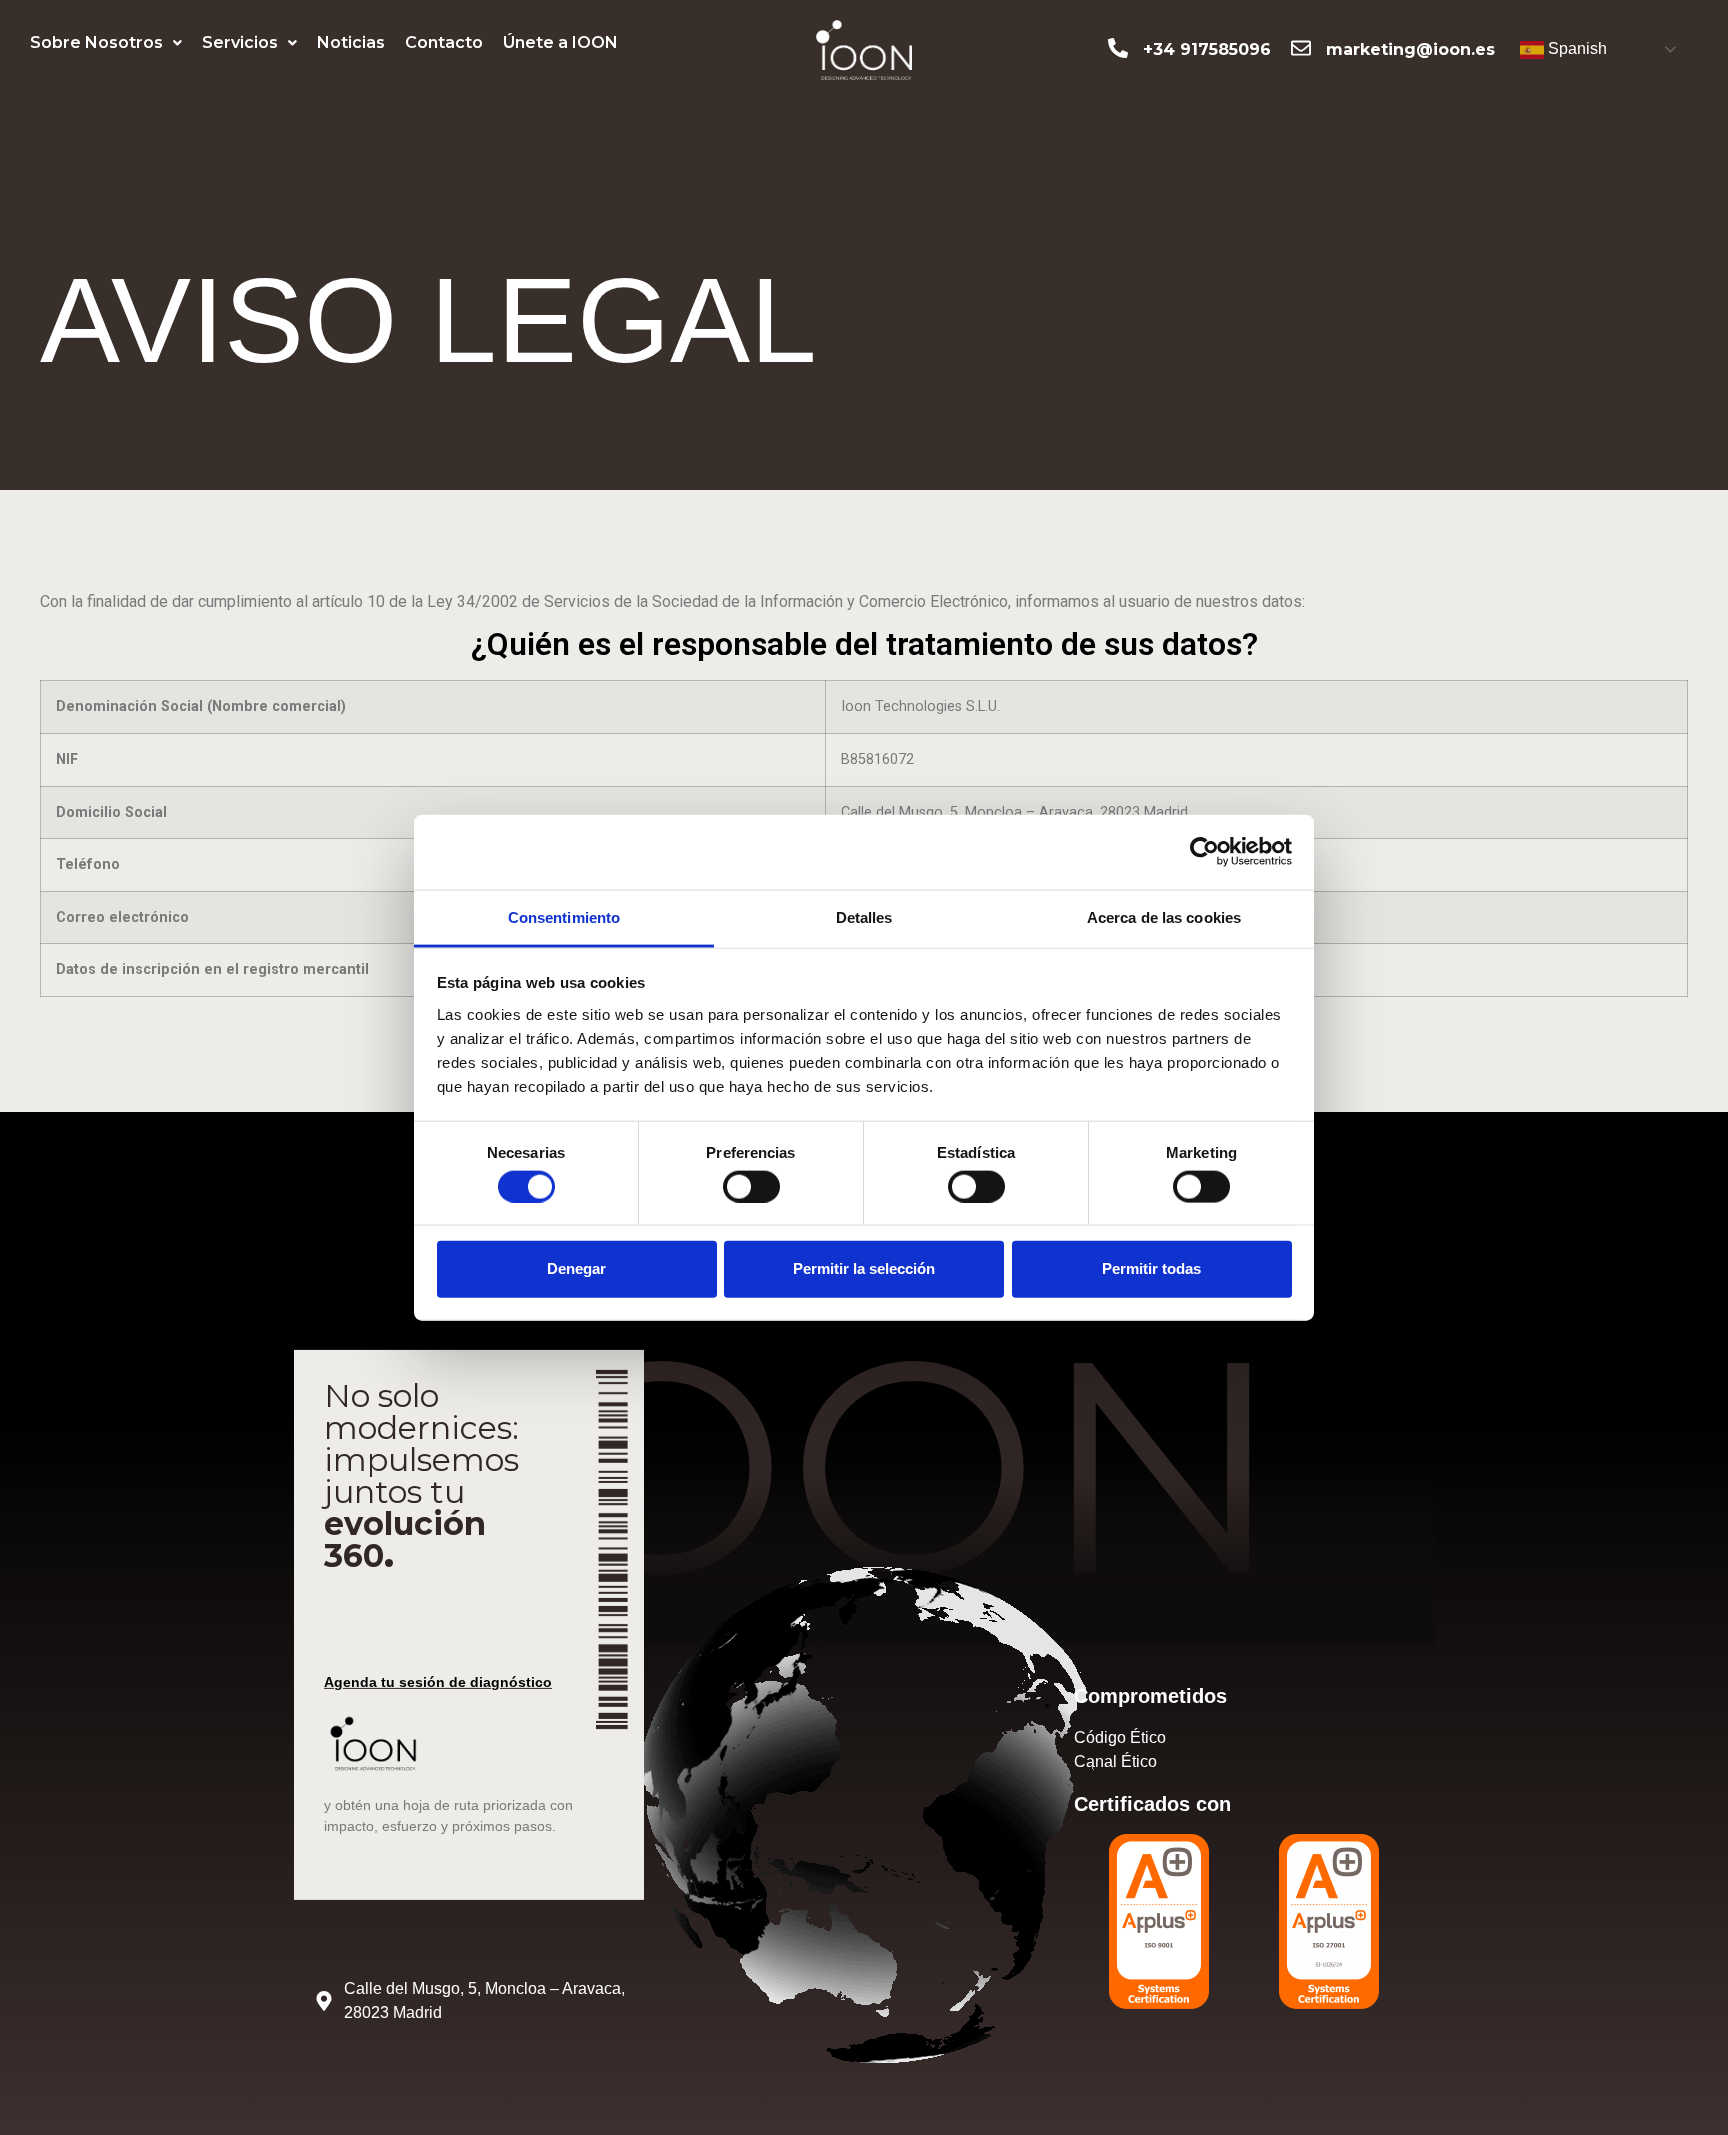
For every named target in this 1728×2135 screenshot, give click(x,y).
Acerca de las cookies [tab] (1164, 916)
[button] (106, 43)
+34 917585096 (1207, 49)
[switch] (751, 1186)
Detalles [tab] (864, 916)
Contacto (444, 42)
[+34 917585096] (1118, 48)
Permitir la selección (864, 1268)
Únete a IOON (560, 42)
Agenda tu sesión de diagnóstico (438, 1682)
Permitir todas (1151, 1268)
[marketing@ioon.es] (1301, 48)
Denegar (576, 1268)
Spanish (1575, 48)
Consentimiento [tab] (564, 916)
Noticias (351, 42)
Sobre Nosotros (96, 42)
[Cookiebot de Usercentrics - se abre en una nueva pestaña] (1204, 852)
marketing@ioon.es (1410, 49)
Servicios (240, 42)
